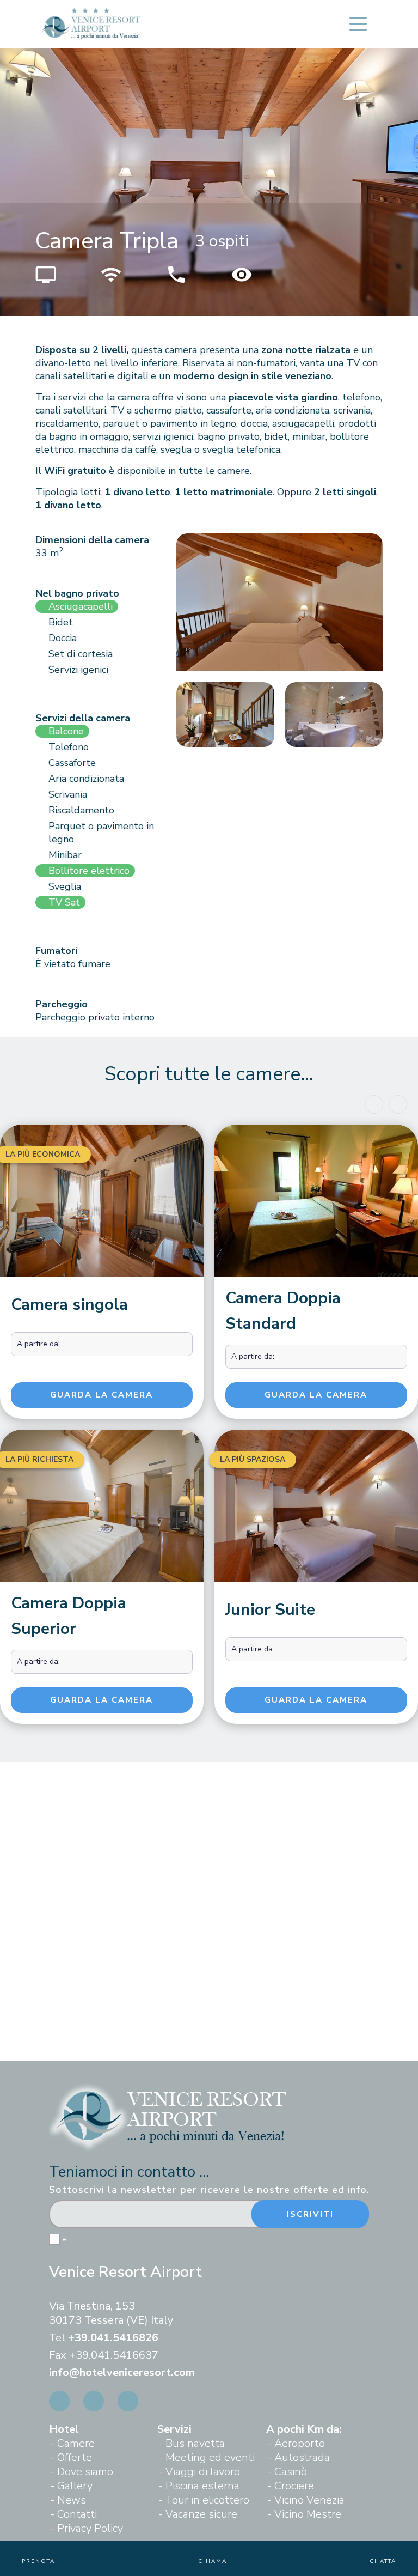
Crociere (294, 2486)
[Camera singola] (102, 1204)
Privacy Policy (90, 2528)
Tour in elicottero (207, 2500)
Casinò (291, 2472)
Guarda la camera (102, 1395)
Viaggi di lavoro (203, 2472)
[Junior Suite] (316, 1509)
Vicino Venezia (309, 2500)
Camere (76, 2443)
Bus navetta (195, 2443)
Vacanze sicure (201, 2514)
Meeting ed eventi (210, 2457)
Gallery (75, 2486)
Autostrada (302, 2457)
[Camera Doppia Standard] (316, 1201)
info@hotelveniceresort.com (122, 2373)
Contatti (77, 2514)
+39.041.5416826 (113, 2338)
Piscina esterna (202, 2486)
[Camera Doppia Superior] (102, 1506)
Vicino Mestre (308, 2514)
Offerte (75, 2457)
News (72, 2500)
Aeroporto (300, 2443)
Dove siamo (85, 2472)
